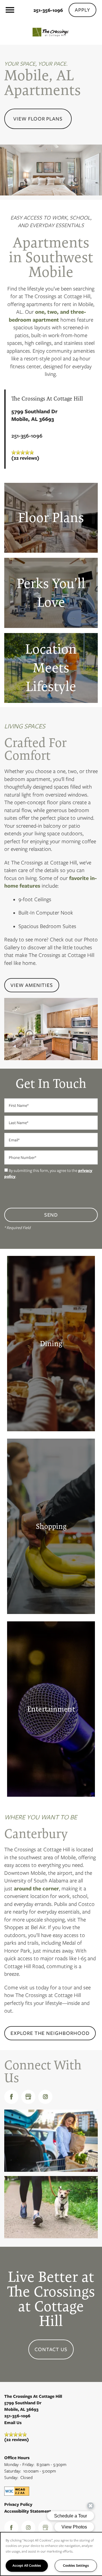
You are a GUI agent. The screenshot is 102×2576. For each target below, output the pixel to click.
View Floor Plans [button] (38, 119)
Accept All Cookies (27, 2565)
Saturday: (13, 2471)
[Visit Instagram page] (45, 2097)
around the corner (36, 1889)
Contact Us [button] (51, 2349)
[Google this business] (28, 2097)
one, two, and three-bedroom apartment (47, 316)
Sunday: (11, 2478)
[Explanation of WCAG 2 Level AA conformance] (17, 2491)
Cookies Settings (76, 2565)
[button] (82, 10)
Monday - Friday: (19, 2465)
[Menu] (10, 10)
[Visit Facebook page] (11, 2097)
